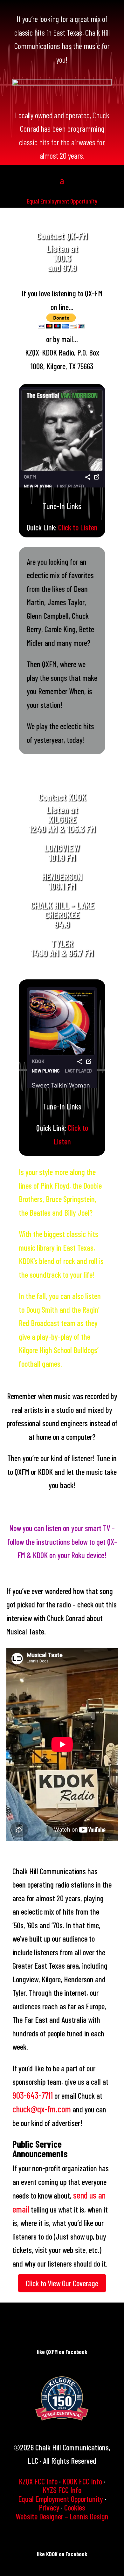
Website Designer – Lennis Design (62, 2516)
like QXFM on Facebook (62, 2352)
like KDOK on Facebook (62, 2554)
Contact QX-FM (62, 236)
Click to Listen (78, 527)
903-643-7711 (33, 2095)
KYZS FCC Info (62, 2490)
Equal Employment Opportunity (62, 201)
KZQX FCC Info (38, 2481)
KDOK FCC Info (82, 2481)
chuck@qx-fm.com (42, 2109)
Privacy (49, 2507)
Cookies (75, 2507)
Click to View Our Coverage (62, 2283)
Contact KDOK (62, 797)
